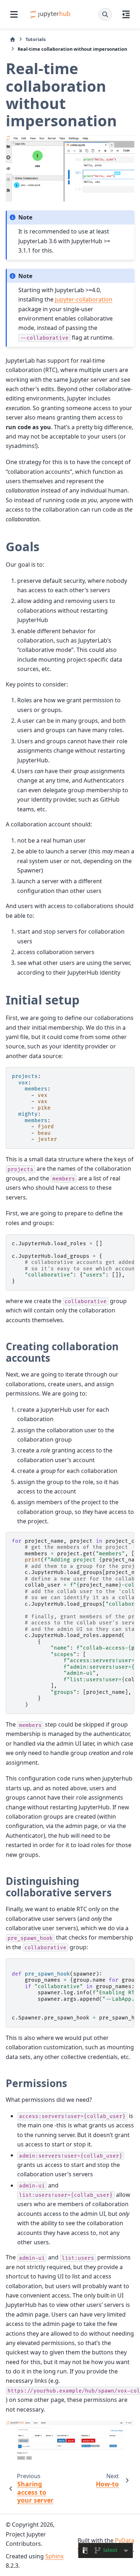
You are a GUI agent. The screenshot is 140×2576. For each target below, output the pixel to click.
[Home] (13, 39)
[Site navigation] (14, 14)
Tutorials (36, 39)
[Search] (105, 14)
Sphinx (54, 2556)
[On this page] (126, 14)
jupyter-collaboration (84, 299)
